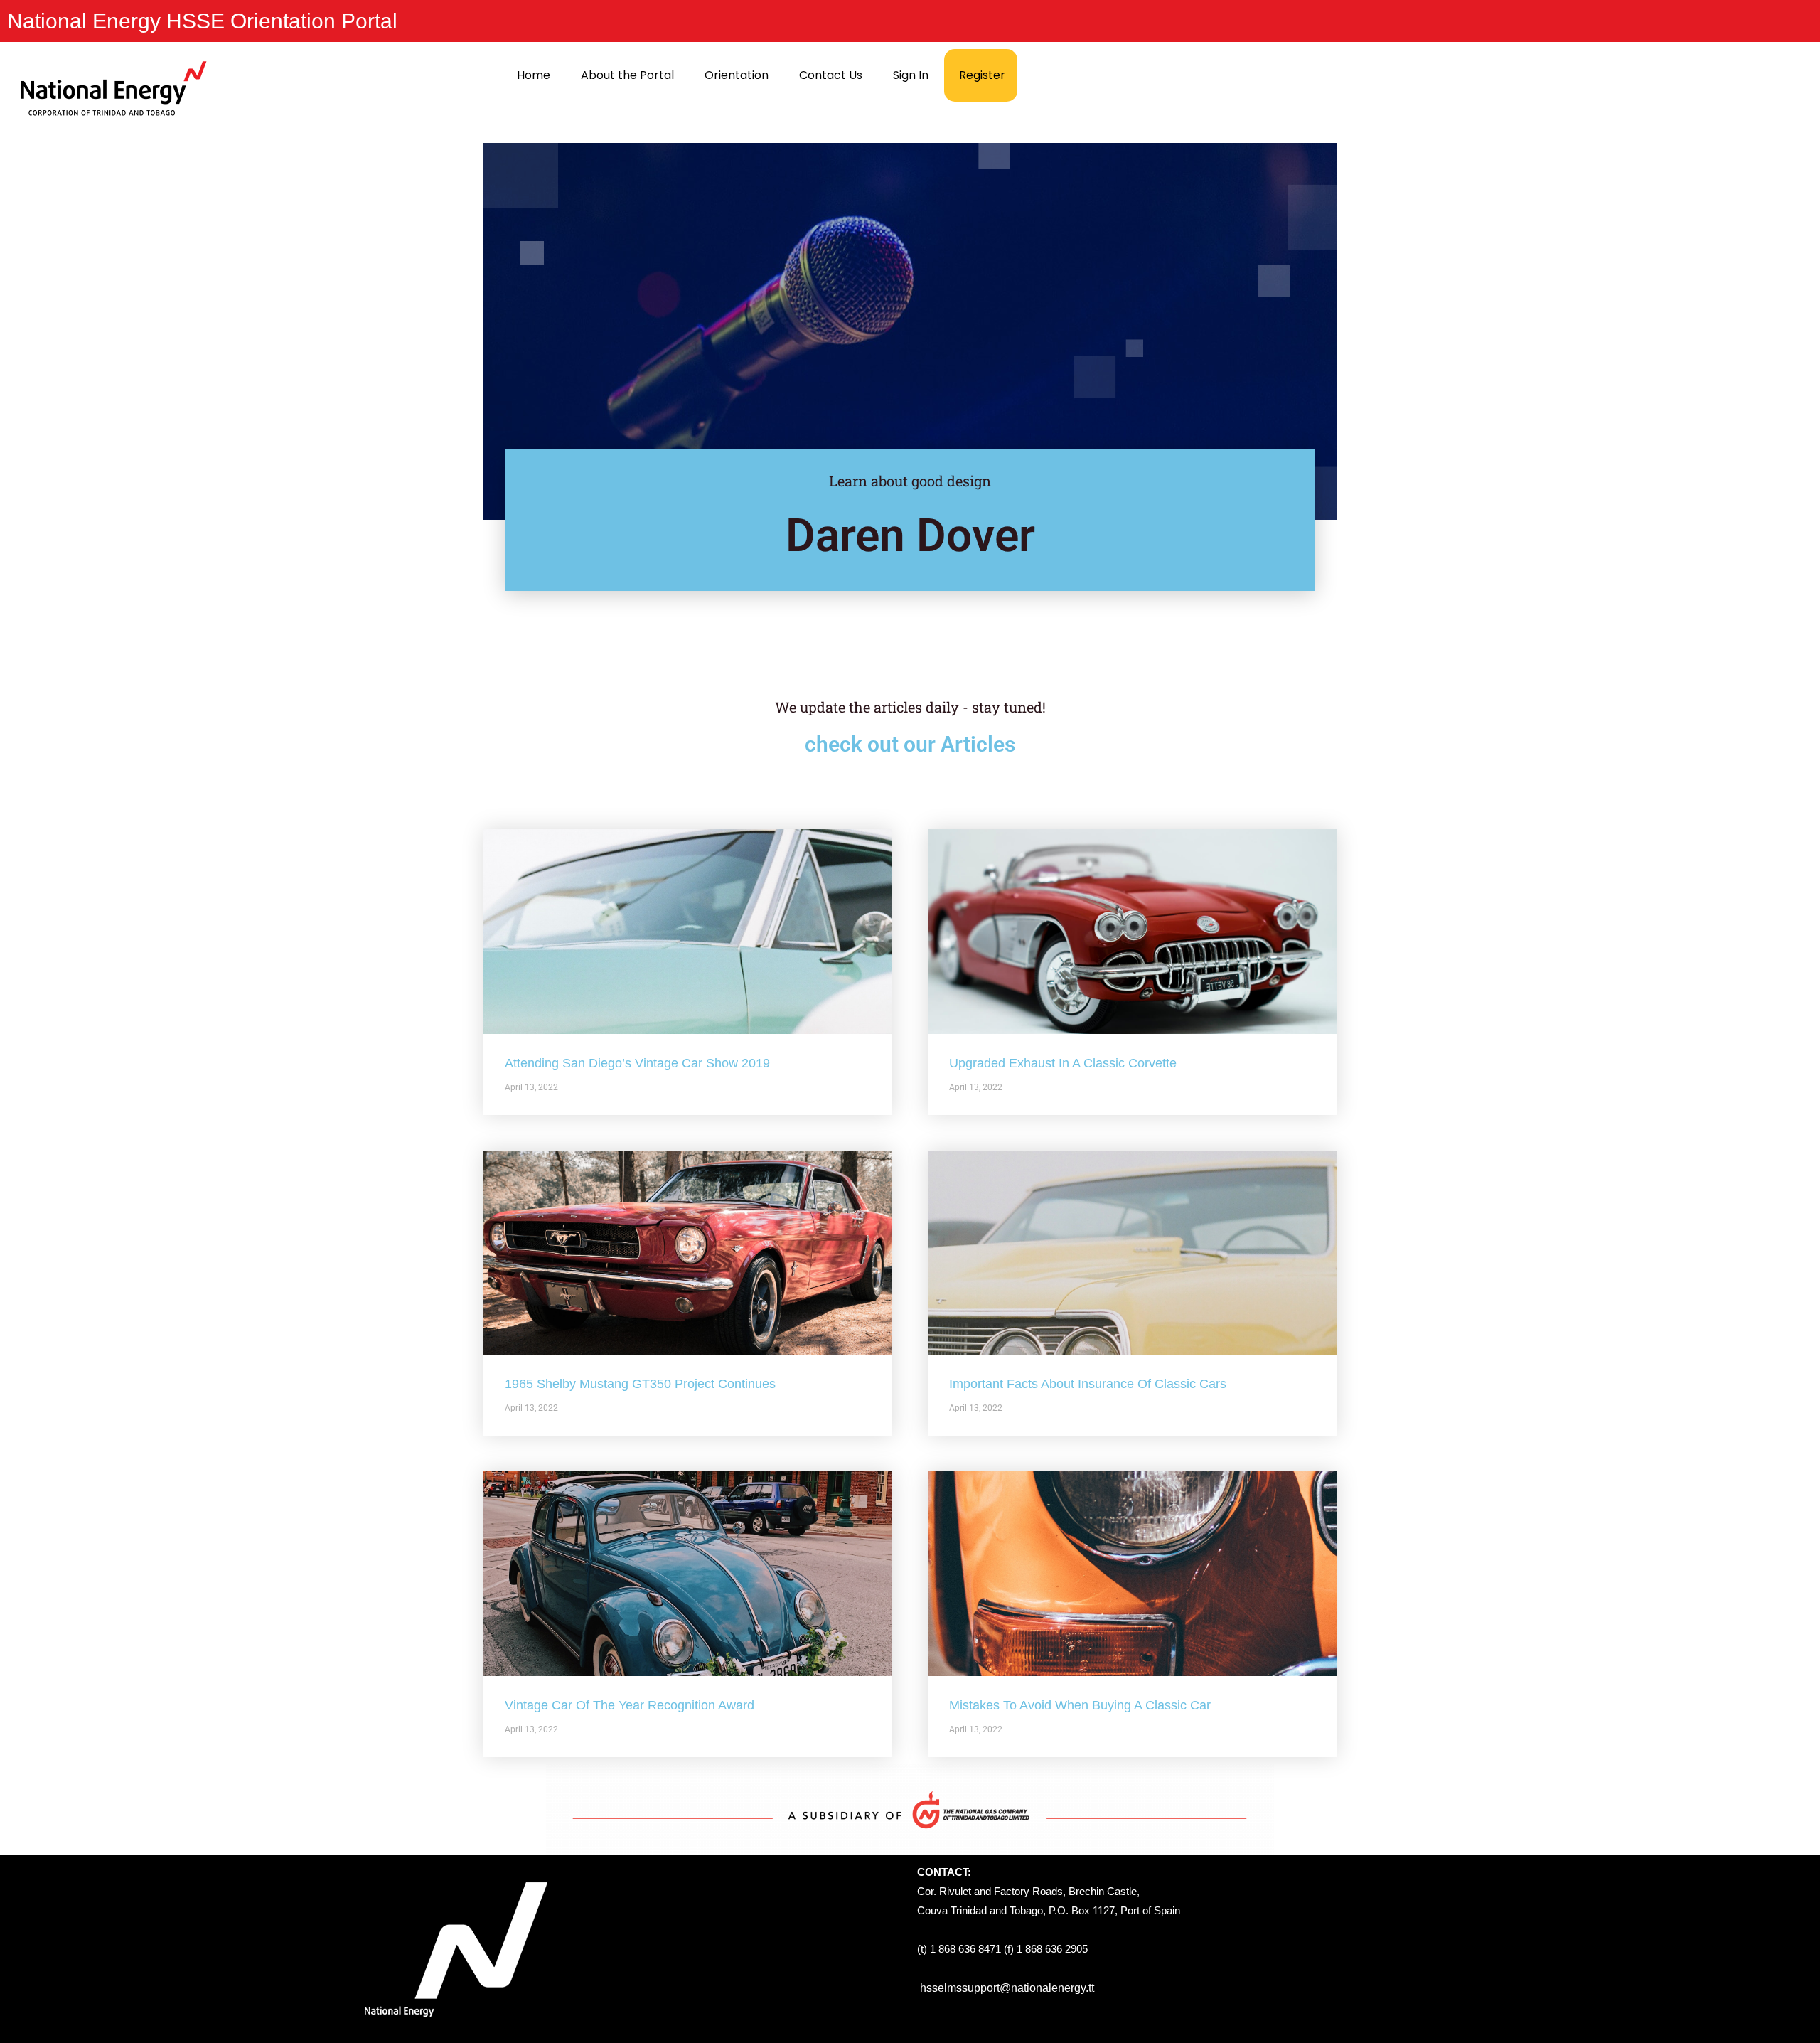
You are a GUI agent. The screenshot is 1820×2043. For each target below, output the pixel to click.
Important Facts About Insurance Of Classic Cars (1088, 1384)
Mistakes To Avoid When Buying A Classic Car (1080, 1705)
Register (982, 75)
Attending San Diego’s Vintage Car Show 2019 (637, 1063)
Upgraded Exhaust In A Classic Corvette (1063, 1063)
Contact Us (831, 75)
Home (534, 75)
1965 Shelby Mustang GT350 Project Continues (640, 1384)
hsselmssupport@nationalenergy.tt (1007, 1988)
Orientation (737, 75)
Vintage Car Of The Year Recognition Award (630, 1705)
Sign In (911, 75)
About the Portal (627, 75)
